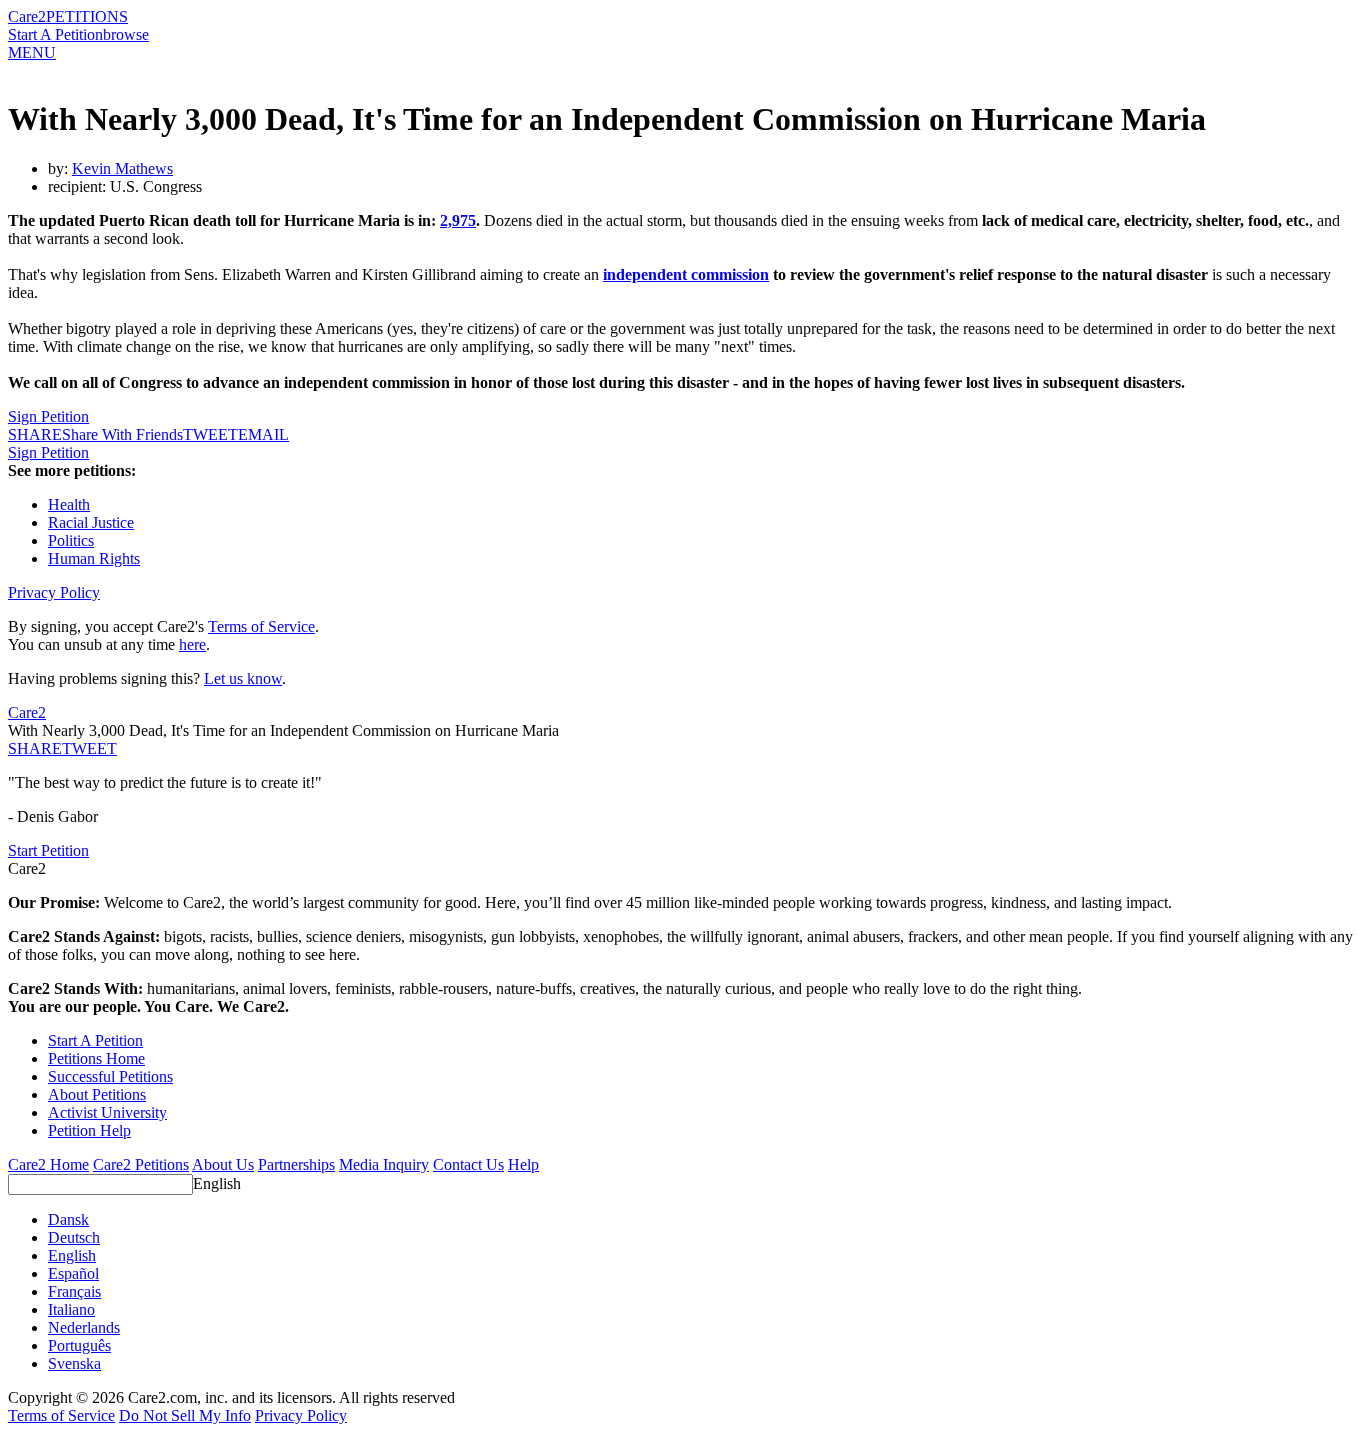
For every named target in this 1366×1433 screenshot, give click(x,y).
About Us (223, 1164)
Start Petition (48, 850)
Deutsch (74, 1237)
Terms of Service (261, 626)
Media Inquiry (384, 1164)
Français (74, 1291)
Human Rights (94, 558)
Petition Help (89, 1130)
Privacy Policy (54, 592)
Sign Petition (48, 416)
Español (73, 1273)
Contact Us (468, 1164)
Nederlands (84, 1327)
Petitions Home (96, 1058)
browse (126, 34)
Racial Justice (91, 522)
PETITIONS (87, 16)
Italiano (71, 1309)
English (217, 1183)
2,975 (458, 220)
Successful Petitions (110, 1076)
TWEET (210, 434)
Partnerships (296, 1164)
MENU (32, 52)
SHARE (35, 748)
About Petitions (97, 1094)
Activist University (107, 1112)
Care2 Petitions (141, 1164)
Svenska (74, 1363)
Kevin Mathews (122, 168)
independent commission (686, 274)
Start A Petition (55, 34)
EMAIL (263, 434)
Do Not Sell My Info (185, 1415)
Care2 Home (48, 1164)
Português (79, 1345)
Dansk (68, 1219)
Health (69, 504)
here (192, 644)
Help (523, 1164)
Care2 (27, 16)
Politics (71, 540)
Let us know (243, 678)
